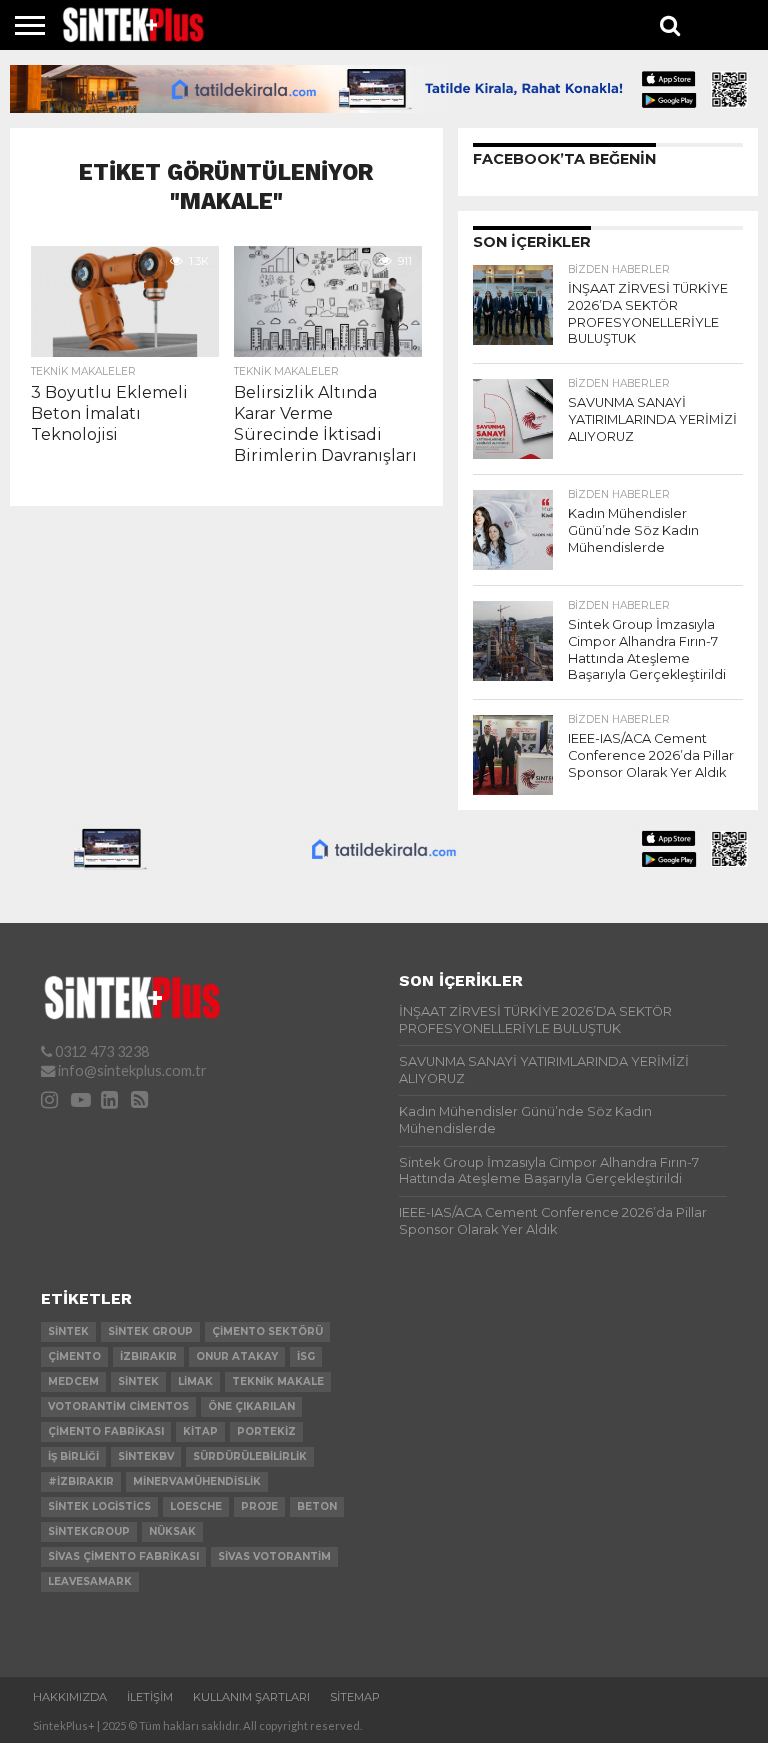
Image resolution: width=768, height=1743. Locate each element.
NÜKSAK (172, 1531)
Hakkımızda (70, 1697)
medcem (73, 1381)
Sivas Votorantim (274, 1556)
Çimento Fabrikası (106, 1431)
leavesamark (90, 1581)
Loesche (196, 1506)
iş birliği (73, 1456)
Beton (317, 1506)
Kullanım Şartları (251, 1697)
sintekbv (146, 1456)
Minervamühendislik (197, 1481)
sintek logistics (99, 1506)
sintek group (150, 1331)
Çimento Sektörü (267, 1331)
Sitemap (355, 1697)
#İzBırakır (81, 1481)
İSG (306, 1356)
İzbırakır (148, 1356)
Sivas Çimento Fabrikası (123, 1556)
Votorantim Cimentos (118, 1406)
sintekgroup (89, 1531)
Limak (195, 1381)
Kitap (200, 1431)
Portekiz (266, 1431)
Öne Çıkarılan (251, 1406)
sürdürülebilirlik (250, 1456)
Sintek (68, 1331)
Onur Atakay (237, 1356)
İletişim (150, 1697)
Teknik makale (278, 1381)
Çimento (74, 1356)
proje (259, 1506)
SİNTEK (138, 1381)
